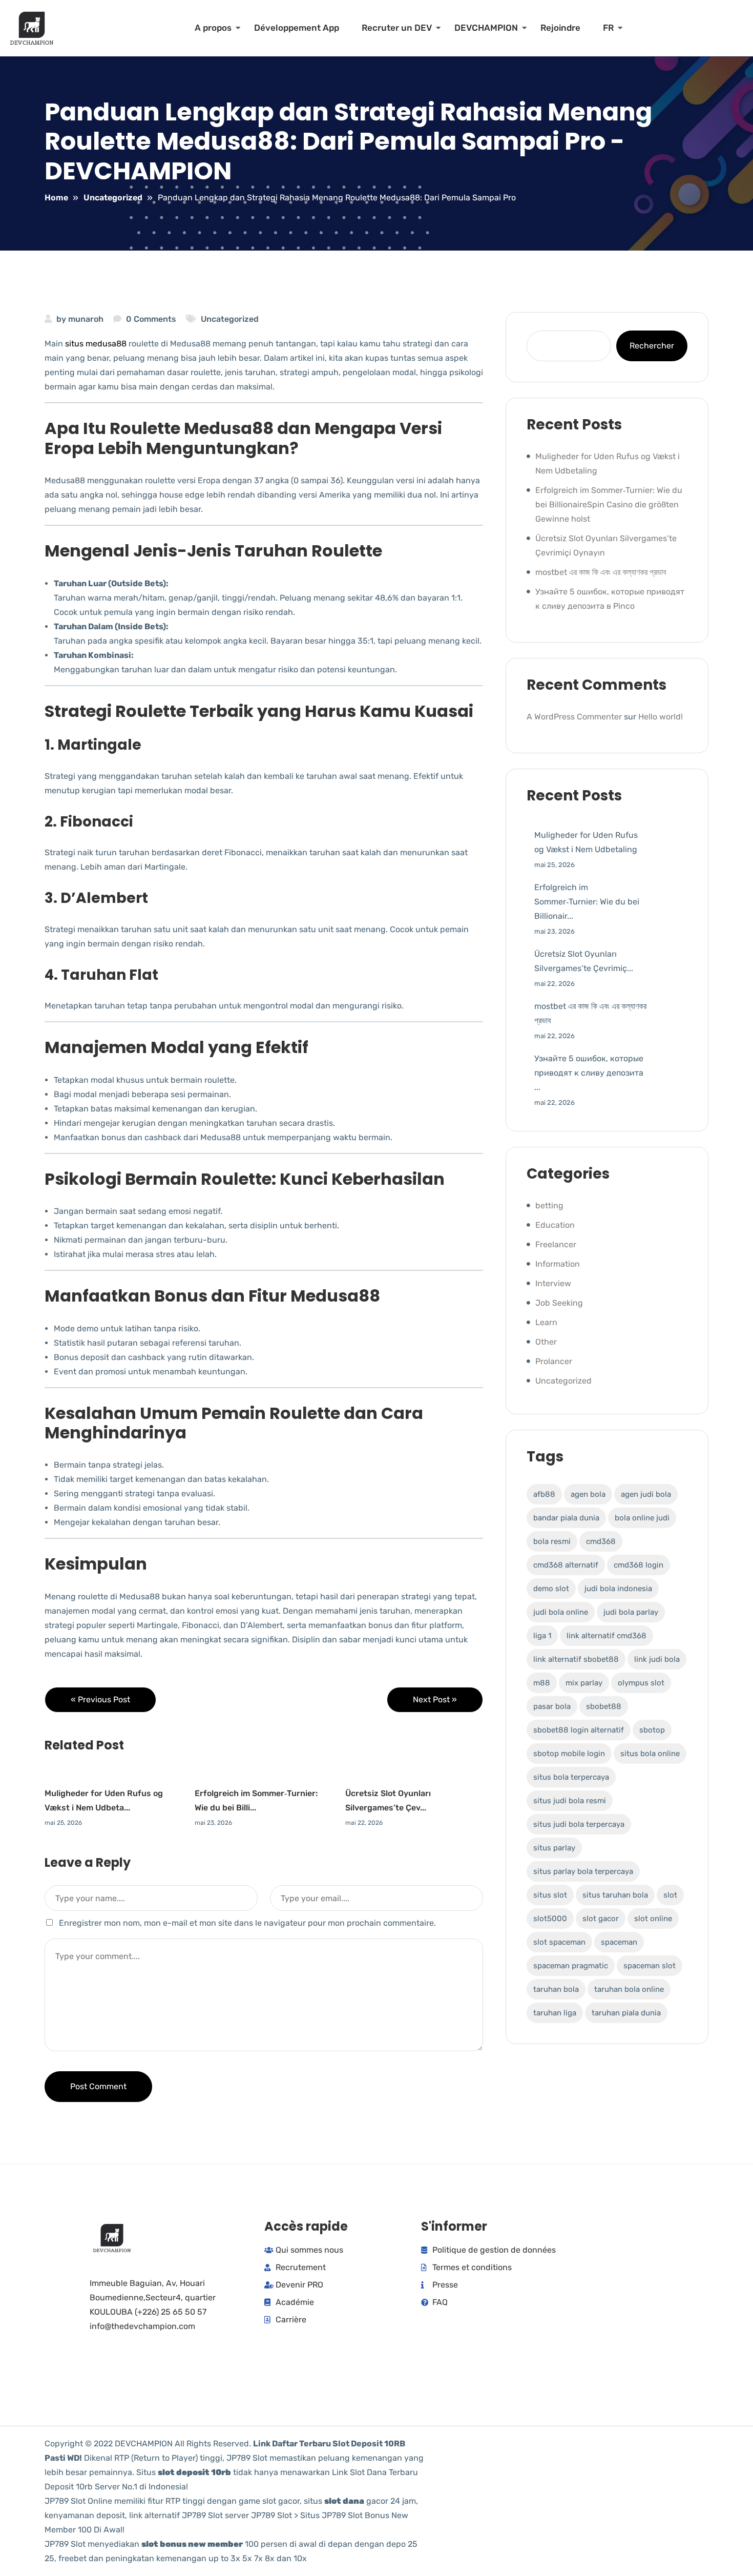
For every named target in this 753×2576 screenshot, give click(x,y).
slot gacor (601, 1919)
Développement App (297, 28)
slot (670, 1895)
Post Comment (98, 2086)
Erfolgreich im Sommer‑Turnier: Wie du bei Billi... (256, 1800)
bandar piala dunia (566, 1518)
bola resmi (552, 1541)
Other (546, 1342)
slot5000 (550, 1919)
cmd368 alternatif (566, 1565)
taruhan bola (556, 1989)
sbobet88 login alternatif (579, 1730)
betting (549, 1205)
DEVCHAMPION (486, 28)
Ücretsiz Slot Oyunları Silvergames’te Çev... (388, 1800)
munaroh (86, 319)
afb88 (544, 1494)
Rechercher (652, 346)
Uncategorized (230, 319)
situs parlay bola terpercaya (583, 1871)
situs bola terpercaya (571, 1777)
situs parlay (554, 1848)
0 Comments (151, 319)
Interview (553, 1283)
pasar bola (552, 1706)
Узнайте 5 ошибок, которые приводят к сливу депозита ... (589, 1073)
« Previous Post (100, 1699)
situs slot (550, 1895)
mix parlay (584, 1683)
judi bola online (561, 1612)
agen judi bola (646, 1494)
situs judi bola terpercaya (579, 1824)
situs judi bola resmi (570, 1801)
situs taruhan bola (615, 1895)
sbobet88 (604, 1706)
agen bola (588, 1494)
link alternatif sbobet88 (576, 1659)
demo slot (551, 1589)
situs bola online (650, 1754)
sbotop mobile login (569, 1754)
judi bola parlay (631, 1612)
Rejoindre (560, 28)
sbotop (652, 1730)
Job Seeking (559, 1303)
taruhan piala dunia (626, 2013)
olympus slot (641, 1683)
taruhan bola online (629, 1989)
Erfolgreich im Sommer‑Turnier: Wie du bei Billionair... (587, 902)
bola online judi (642, 1518)
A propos (213, 28)
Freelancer (556, 1244)
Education (555, 1225)
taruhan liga (555, 2013)
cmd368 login (639, 1565)
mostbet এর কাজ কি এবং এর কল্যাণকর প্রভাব (601, 572)
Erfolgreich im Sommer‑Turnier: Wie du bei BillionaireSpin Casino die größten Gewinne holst (609, 504)
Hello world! (661, 717)
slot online (653, 1919)
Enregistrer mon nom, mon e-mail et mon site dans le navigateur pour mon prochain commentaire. (247, 1923)
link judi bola (657, 1659)
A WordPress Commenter (574, 717)
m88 (542, 1683)
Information (558, 1264)
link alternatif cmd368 (606, 1636)
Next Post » (435, 1699)
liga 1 (542, 1636)
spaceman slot (650, 1966)
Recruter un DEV (397, 28)
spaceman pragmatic (571, 1966)
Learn (546, 1322)
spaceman (619, 1942)
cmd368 (601, 1541)
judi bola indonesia (618, 1589)
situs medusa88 (96, 344)
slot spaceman (559, 1942)
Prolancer (554, 1361)
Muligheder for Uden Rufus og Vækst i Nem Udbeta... (104, 1800)
